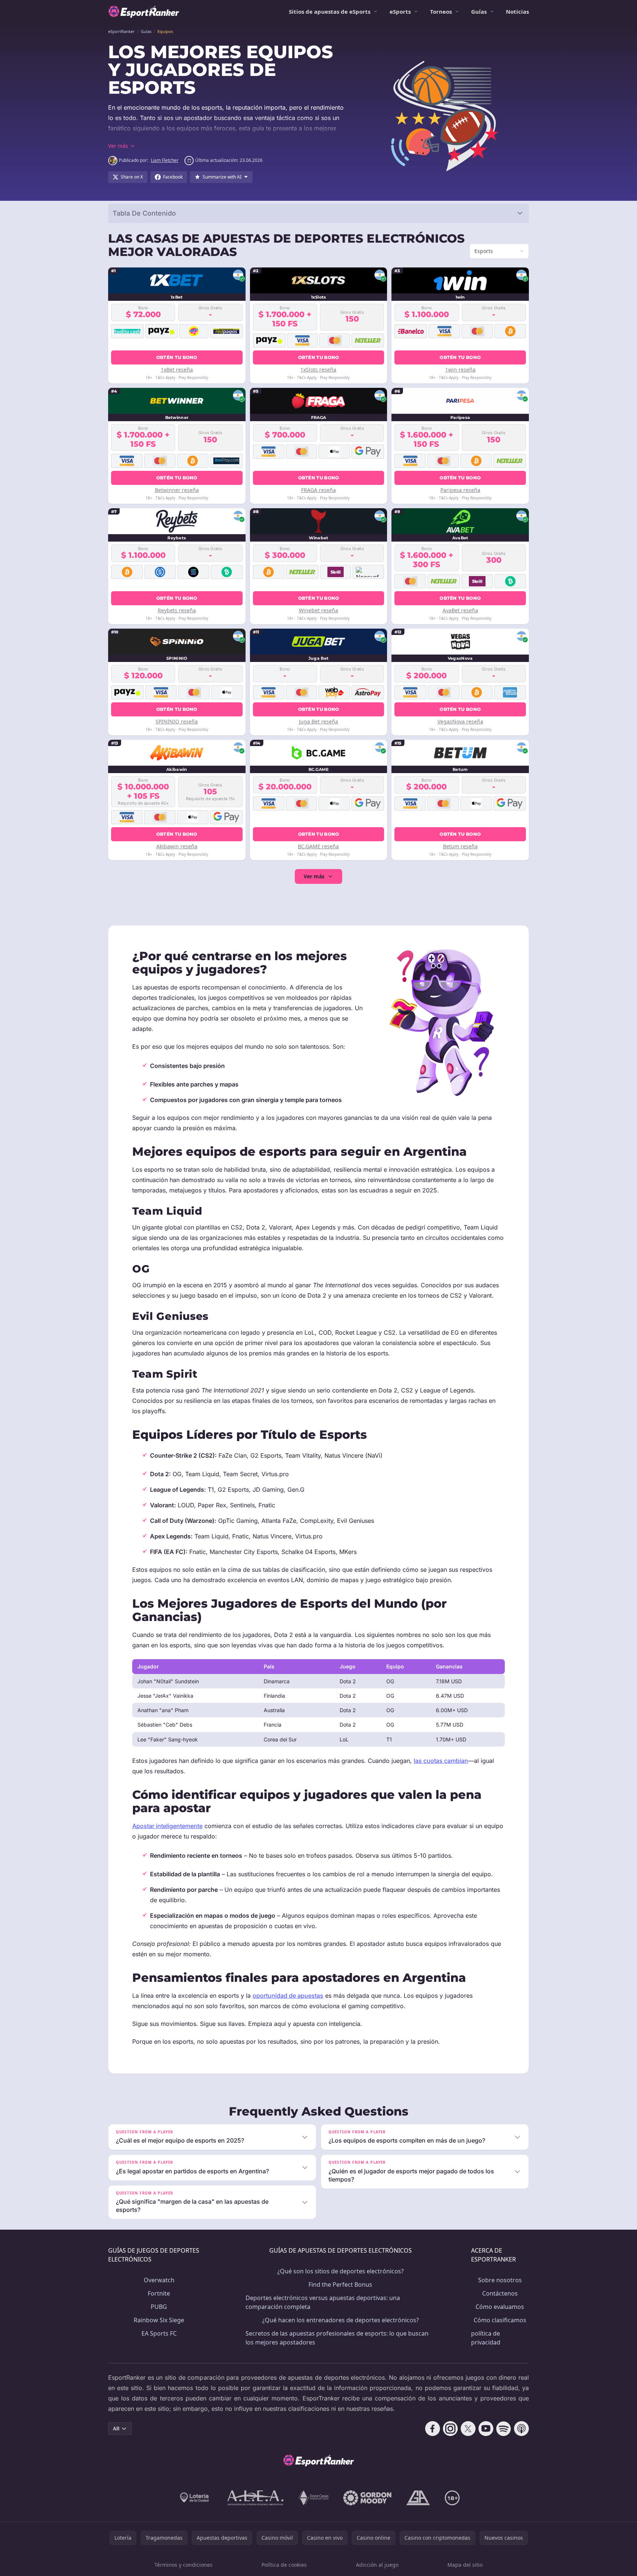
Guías (479, 11)
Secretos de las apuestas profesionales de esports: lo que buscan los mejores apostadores (337, 2338)
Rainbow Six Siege (159, 2320)
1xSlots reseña (318, 370)
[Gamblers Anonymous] (418, 2498)
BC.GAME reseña (318, 846)
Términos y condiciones (184, 2565)
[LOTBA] (195, 2498)
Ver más (314, 876)
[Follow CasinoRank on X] (468, 2429)
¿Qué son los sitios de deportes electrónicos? (341, 2271)
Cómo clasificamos (500, 2320)
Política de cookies (284, 2565)
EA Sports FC (159, 2333)
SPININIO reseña (177, 721)
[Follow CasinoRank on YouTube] (486, 2429)
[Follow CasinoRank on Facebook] (433, 2429)
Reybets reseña (177, 610)
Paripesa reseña (460, 490)
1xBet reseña (177, 370)
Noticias (517, 11)
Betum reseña (460, 846)
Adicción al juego (377, 2565)
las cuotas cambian (441, 1761)
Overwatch (159, 2280)
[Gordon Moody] (367, 2498)
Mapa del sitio (465, 2565)
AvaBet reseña (460, 610)
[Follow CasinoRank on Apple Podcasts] (521, 2429)
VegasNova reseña (460, 721)
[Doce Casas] (314, 2498)
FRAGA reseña (318, 490)
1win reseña (460, 370)
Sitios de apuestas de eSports (330, 11)
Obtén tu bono (177, 357)
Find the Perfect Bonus (340, 2284)
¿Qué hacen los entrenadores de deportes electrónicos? (341, 2320)
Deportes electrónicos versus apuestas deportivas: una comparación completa (323, 2302)
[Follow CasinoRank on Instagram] (450, 2429)
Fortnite (159, 2293)
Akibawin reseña (177, 846)
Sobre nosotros (500, 2280)
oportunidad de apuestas (288, 1996)
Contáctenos (500, 2293)
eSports (400, 11)
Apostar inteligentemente (167, 1826)
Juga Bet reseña (318, 721)
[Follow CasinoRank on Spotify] (504, 2429)
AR (116, 2428)
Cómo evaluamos (500, 2307)
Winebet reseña (318, 610)
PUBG (159, 2307)
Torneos (441, 11)
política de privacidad (486, 2338)
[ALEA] (256, 2498)
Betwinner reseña (177, 490)
